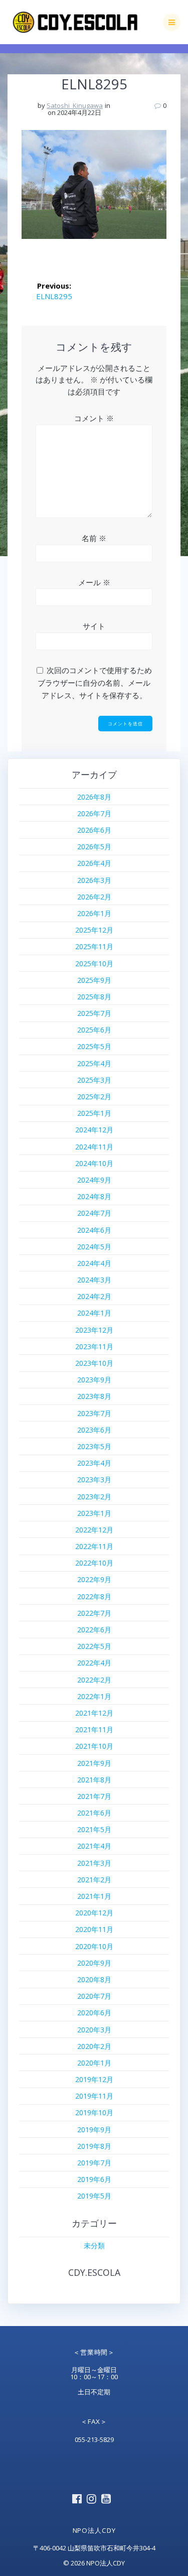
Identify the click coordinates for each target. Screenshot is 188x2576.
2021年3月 (94, 1863)
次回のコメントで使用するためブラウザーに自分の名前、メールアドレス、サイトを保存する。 (95, 683)
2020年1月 (94, 2063)
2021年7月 (94, 1796)
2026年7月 (94, 813)
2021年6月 (94, 1813)
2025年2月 (94, 1097)
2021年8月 (94, 1780)
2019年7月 (94, 2163)
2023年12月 (94, 1330)
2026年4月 (94, 863)
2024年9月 (94, 1180)
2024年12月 (94, 1130)
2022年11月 (94, 1546)
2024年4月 (94, 1263)
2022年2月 (94, 1680)
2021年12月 (94, 1713)
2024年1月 (94, 1313)
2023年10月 (94, 1363)
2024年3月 (94, 1280)
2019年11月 (94, 2096)
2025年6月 (94, 1030)
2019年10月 (94, 2112)
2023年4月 (94, 1463)
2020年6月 (94, 2013)
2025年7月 (94, 1013)
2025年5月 (94, 1046)
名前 (94, 538)
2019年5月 (94, 2196)
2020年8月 (94, 1979)
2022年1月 (94, 1696)
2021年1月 (94, 1896)
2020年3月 (94, 2030)
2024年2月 (94, 1296)
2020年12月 (94, 1913)
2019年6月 (94, 2179)
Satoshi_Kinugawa (75, 105)
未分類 (94, 2245)
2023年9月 (94, 1380)
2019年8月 (94, 2146)
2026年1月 (94, 913)
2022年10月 (94, 1563)
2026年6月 (94, 830)
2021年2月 (94, 1880)
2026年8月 (94, 797)
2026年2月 (94, 897)
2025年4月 (94, 1063)
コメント (94, 418)
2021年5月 (94, 1829)
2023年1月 (94, 1513)
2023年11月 (94, 1346)
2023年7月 (94, 1413)
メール (94, 582)
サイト (94, 626)
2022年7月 (94, 1613)
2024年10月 (94, 1163)
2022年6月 (94, 1630)
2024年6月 (94, 1230)
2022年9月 (94, 1579)
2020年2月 (94, 2046)
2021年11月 (94, 1729)
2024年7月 (94, 1213)
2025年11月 (94, 946)
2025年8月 (94, 997)
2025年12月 (94, 930)
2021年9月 (94, 1763)
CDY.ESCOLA (94, 2272)
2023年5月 (94, 1446)
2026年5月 (94, 847)
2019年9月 (94, 2130)
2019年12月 (94, 2079)
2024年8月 (94, 1196)
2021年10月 (94, 1746)
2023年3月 (94, 1479)
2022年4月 (94, 1663)
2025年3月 (94, 1080)
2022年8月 (94, 1596)
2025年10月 (94, 963)
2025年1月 (94, 1113)
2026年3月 (94, 880)
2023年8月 (94, 1396)
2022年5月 (94, 1646)
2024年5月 (94, 1247)
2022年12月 (94, 1530)
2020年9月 (94, 1963)
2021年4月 (94, 1846)
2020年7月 (94, 1996)
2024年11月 (94, 1147)
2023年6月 (94, 1430)
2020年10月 (94, 1946)
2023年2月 (94, 1497)
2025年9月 (94, 980)
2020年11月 (94, 1929)
